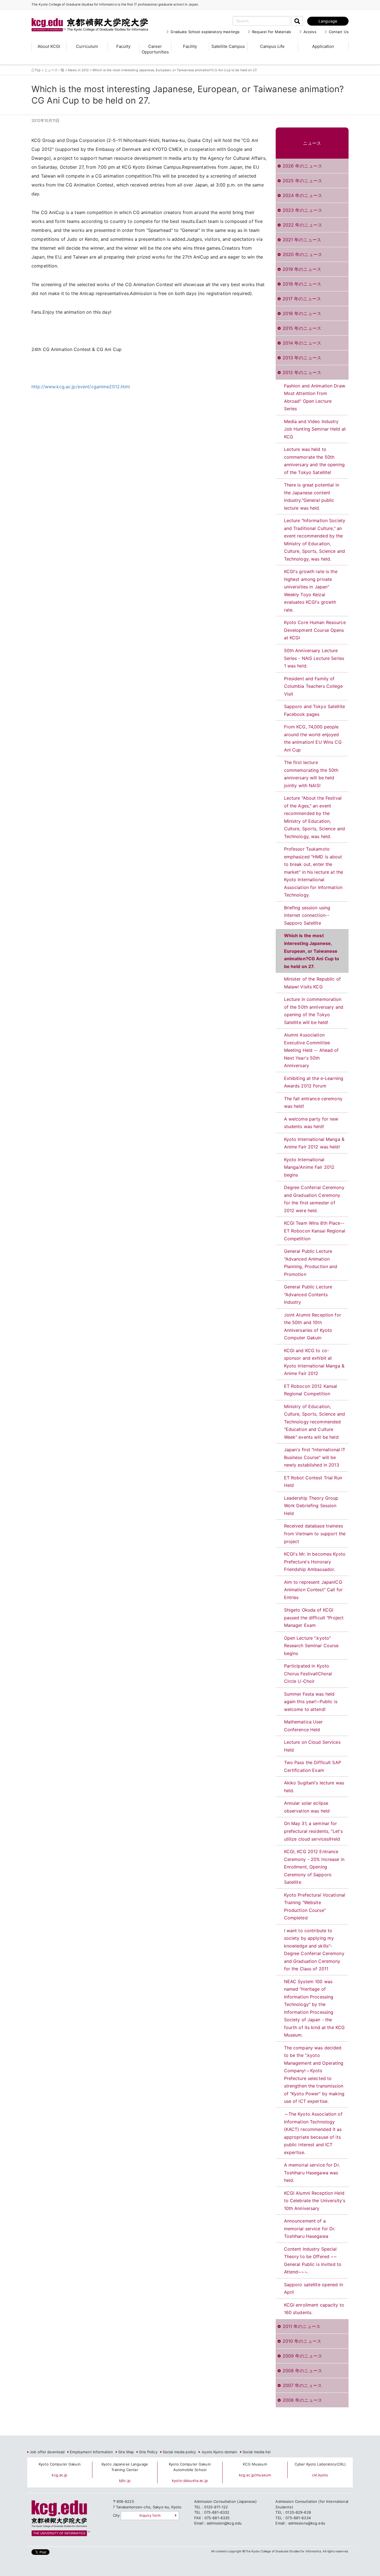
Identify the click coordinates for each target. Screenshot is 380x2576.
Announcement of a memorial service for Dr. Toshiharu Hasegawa (310, 2228)
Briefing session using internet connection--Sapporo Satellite (307, 915)
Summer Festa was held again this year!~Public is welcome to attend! (311, 1702)
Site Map (126, 2452)
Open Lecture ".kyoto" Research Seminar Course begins (311, 1646)
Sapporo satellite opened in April (314, 2288)
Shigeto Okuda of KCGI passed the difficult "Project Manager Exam (314, 1618)
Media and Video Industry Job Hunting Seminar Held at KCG (315, 429)
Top (38, 70)
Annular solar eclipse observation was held (307, 1807)
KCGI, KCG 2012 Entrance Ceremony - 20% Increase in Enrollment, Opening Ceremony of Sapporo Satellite (314, 1867)
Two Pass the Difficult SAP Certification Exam (313, 1766)
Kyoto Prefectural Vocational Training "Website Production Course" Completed (315, 1906)
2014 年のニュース (302, 343)
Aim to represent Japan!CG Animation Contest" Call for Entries (314, 1590)
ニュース (312, 143)
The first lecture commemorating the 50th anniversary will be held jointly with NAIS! (311, 774)
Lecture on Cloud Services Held (312, 1746)
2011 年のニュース (302, 2326)
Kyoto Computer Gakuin (60, 2464)
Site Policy (148, 2452)
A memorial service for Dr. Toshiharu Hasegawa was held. (312, 2173)
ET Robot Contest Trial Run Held (313, 1482)
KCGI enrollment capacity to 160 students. (314, 2309)
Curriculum (87, 46)
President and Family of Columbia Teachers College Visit (313, 686)
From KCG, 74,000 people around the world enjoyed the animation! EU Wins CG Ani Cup (313, 738)
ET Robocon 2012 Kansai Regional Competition (311, 1390)
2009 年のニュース (302, 2356)
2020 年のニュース (302, 254)
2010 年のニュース (302, 2341)
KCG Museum (255, 2464)
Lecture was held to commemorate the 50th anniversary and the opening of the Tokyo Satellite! (314, 461)
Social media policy (179, 2452)
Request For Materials (272, 32)
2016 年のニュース (302, 313)
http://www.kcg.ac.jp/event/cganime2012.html (81, 387)
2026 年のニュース (302, 166)
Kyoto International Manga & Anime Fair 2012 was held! (314, 1143)
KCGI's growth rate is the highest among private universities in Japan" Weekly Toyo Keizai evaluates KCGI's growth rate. (311, 591)
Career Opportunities (155, 49)
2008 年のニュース (302, 2371)
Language (328, 21)
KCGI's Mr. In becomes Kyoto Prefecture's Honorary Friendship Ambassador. (315, 1562)
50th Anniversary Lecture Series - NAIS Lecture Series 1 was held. (314, 658)
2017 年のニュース (302, 299)
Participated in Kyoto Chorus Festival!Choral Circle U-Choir (308, 1673)
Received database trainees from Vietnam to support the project (315, 1533)
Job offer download (47, 2452)
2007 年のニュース (302, 2385)
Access (310, 32)
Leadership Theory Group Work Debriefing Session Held (311, 1506)
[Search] (297, 21)
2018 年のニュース (302, 284)
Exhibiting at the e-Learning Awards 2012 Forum (314, 1082)
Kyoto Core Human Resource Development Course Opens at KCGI (315, 630)
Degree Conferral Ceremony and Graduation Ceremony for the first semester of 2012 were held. (314, 1199)
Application (323, 46)
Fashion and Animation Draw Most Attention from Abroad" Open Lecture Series (315, 397)
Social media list (257, 2452)
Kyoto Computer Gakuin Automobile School (190, 2467)
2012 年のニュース (302, 372)
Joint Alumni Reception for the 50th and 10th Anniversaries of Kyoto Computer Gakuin (313, 1326)
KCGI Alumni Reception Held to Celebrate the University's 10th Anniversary (315, 2201)
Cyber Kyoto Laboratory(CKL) (320, 2464)
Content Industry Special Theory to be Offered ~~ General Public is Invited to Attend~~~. (313, 2261)
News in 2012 (78, 70)
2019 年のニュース (302, 269)
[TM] (84, 18)
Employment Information (91, 2452)
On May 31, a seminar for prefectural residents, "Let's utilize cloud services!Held (314, 1831)
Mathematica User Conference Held (303, 1726)
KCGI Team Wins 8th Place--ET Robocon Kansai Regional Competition (315, 1231)
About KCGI (49, 46)
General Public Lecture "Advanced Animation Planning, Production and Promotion (311, 1263)
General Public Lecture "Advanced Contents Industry (308, 1294)
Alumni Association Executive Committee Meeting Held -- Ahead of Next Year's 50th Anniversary (311, 1050)
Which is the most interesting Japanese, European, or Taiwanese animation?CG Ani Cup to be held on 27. (312, 951)
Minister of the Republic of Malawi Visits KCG (313, 983)
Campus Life (272, 46)
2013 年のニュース (302, 358)
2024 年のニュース (302, 195)
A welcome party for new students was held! (311, 1123)
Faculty (123, 46)
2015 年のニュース (302, 328)
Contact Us (339, 32)
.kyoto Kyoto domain (219, 2452)
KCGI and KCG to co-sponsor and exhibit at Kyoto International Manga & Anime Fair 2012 (314, 1362)
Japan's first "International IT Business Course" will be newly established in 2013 (315, 1457)
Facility (190, 46)
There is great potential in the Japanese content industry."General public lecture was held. (312, 496)
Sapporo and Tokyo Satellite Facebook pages (315, 710)
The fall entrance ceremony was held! (313, 1102)
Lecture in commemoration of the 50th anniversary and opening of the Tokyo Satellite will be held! (314, 1011)
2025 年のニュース (302, 181)
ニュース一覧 (54, 70)
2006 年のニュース (302, 2400)
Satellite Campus (228, 46)
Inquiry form (150, 2515)
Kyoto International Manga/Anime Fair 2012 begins (309, 1167)
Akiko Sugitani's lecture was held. (314, 1787)
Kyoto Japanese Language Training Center (125, 2467)
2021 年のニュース (302, 240)
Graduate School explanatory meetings (205, 32)
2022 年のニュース (302, 225)
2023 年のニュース (302, 210)
